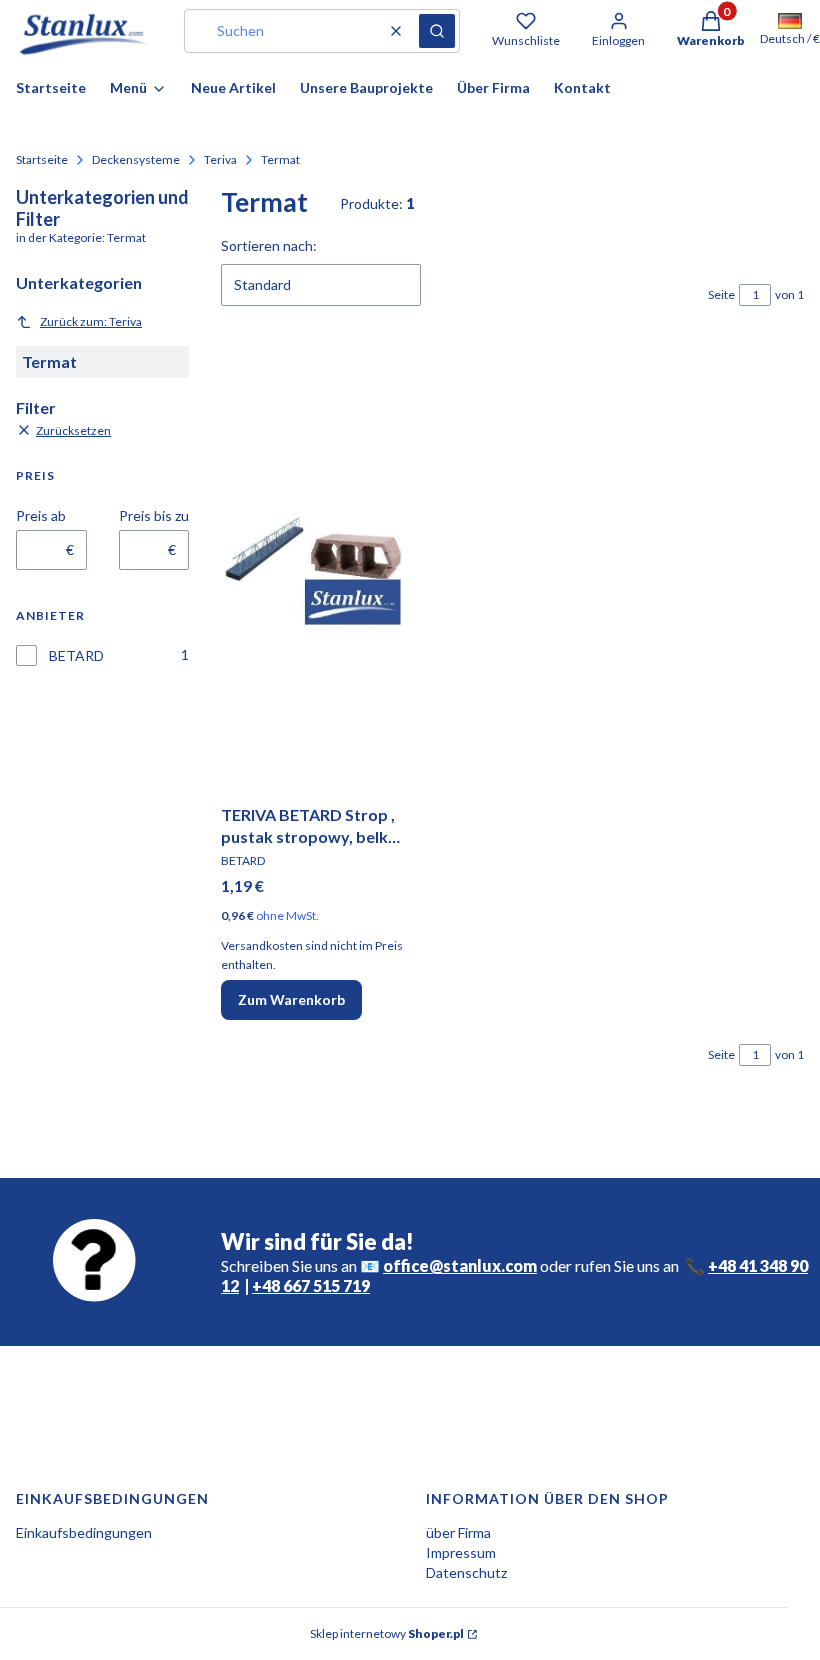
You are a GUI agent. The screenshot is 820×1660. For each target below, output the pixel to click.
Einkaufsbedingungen (84, 1532)
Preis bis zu (154, 515)
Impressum (461, 1552)
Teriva (220, 159)
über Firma (458, 1532)
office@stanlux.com (460, 1265)
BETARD (76, 655)
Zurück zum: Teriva (91, 321)
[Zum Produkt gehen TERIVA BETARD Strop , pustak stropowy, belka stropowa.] (313, 571)
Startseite (42, 159)
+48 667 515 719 (311, 1285)
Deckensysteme (136, 159)
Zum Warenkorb (291, 999)
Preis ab (41, 515)
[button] (437, 31)
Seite (721, 294)
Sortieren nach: (269, 245)
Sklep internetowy (387, 1633)
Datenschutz (466, 1572)
